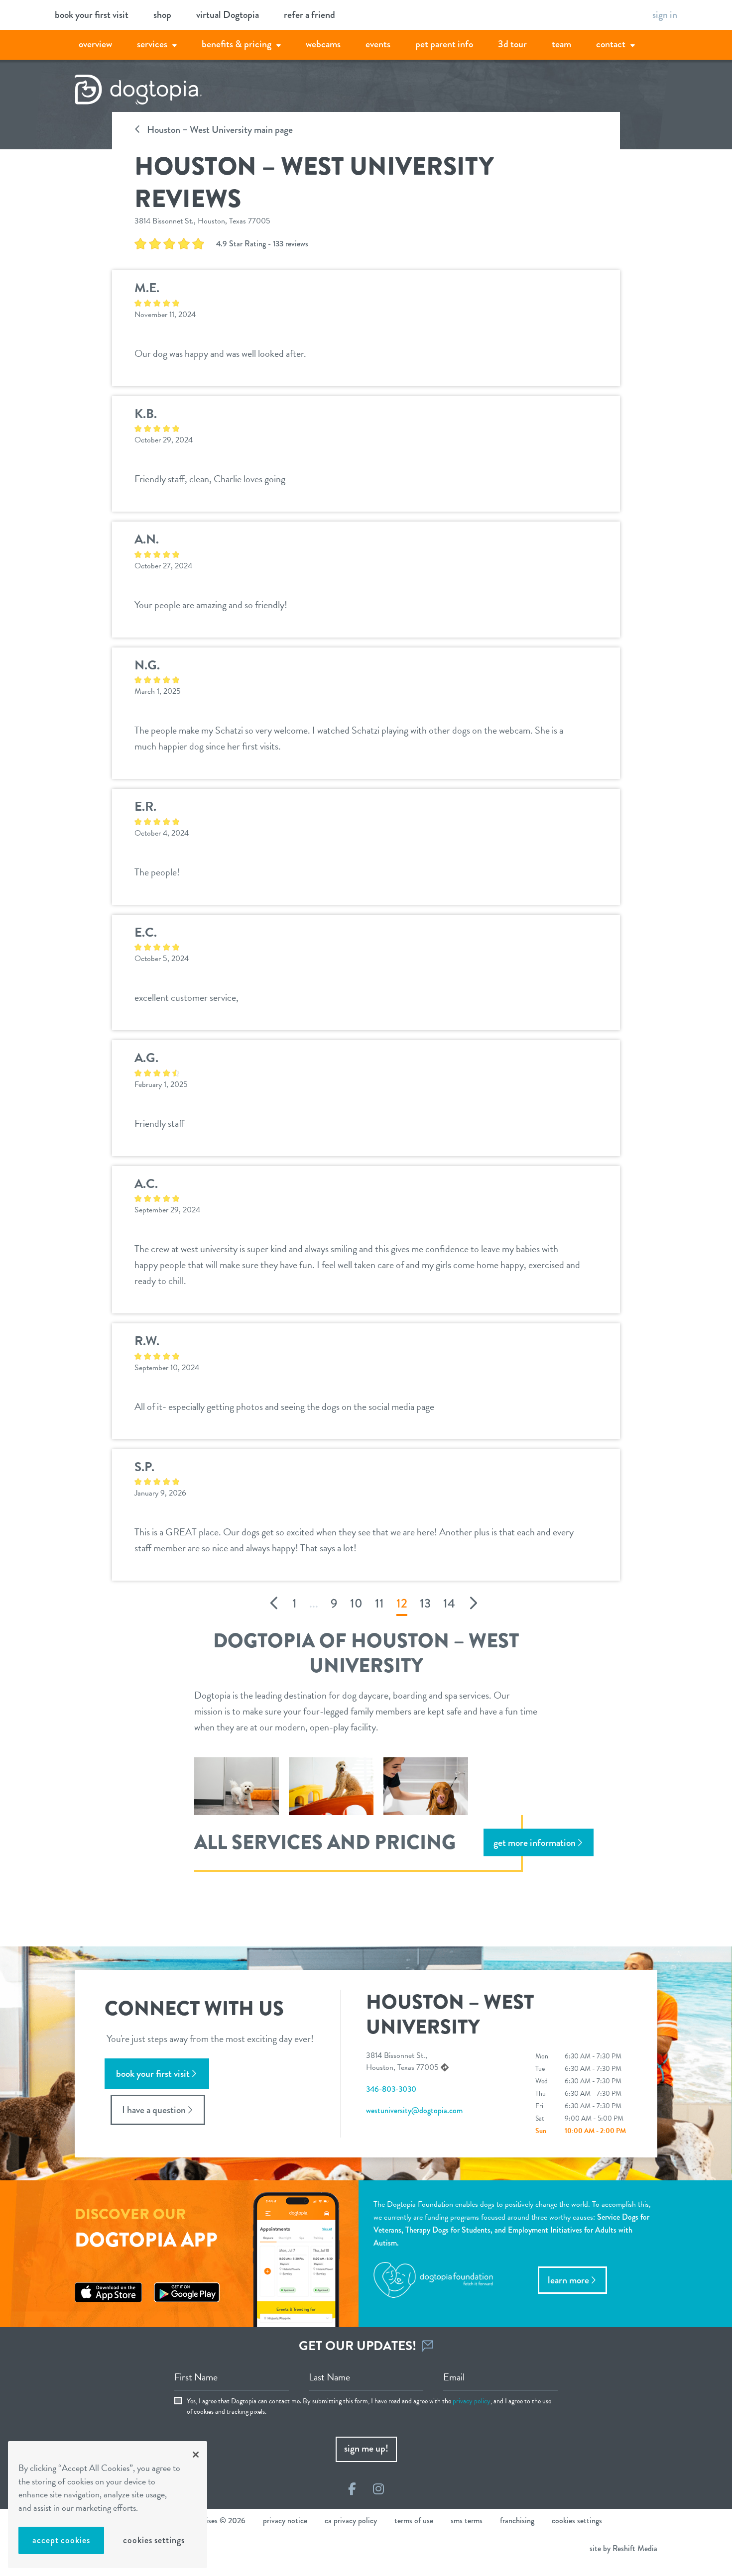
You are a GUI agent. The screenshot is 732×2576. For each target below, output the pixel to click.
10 (356, 1604)
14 (449, 1604)
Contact (611, 44)
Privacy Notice (285, 2521)
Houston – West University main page (219, 130)
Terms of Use (414, 2521)
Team (561, 44)
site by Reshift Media (623, 2548)
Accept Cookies (61, 2540)
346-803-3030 (391, 2089)
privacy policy (472, 2401)
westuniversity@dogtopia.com (414, 2110)
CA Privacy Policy (351, 2521)
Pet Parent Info (444, 44)
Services (152, 44)
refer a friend (309, 15)
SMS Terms (467, 2521)
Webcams (323, 44)
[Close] (196, 2455)
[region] (108, 2505)
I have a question (154, 2110)
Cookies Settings (154, 2540)
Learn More (568, 2280)
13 (425, 1604)
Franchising (517, 2521)
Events (378, 44)
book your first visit (92, 15)
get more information (535, 1843)
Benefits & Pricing (237, 44)
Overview (95, 44)
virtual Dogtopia (228, 15)
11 (379, 1604)
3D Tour (512, 44)
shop (162, 15)
